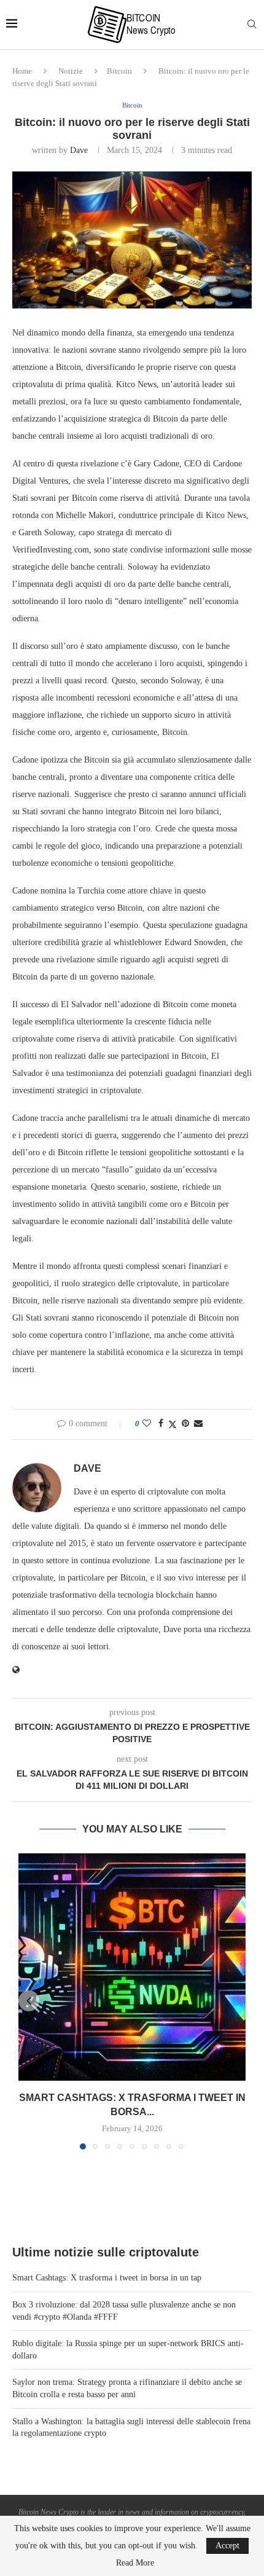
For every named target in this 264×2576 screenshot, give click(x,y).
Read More (135, 2563)
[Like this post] (147, 1424)
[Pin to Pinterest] (185, 1424)
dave (79, 150)
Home (22, 71)
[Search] (252, 25)
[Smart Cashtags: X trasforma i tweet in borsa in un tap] (132, 1967)
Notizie (71, 71)
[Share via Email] (198, 1424)
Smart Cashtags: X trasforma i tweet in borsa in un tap (107, 2278)
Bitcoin (119, 71)
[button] (29, 2001)
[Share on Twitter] (173, 1424)
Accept (227, 2546)
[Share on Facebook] (161, 1424)
